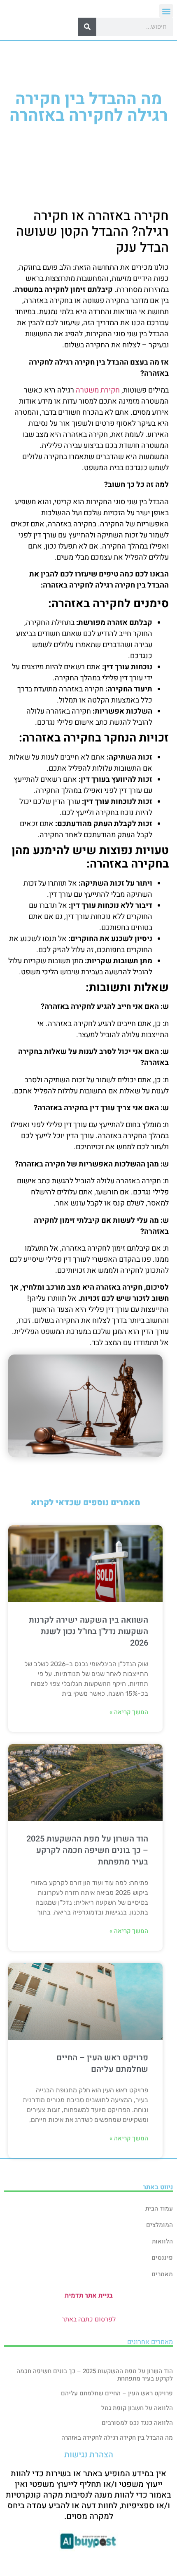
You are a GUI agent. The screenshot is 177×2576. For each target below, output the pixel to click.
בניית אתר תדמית (89, 2296)
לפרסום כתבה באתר (89, 2319)
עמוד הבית (159, 2209)
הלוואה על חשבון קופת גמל (137, 2408)
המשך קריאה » (129, 1712)
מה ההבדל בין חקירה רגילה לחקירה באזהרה (117, 2438)
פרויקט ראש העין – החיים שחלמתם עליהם (102, 2063)
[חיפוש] (87, 27)
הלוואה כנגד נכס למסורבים (137, 2423)
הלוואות (162, 2241)
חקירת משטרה (98, 390)
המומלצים (160, 2225)
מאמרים (162, 2274)
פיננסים (162, 2258)
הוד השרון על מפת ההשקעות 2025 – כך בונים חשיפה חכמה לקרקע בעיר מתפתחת (87, 1850)
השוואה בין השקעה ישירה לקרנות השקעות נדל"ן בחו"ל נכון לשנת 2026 (88, 1631)
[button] (166, 11)
